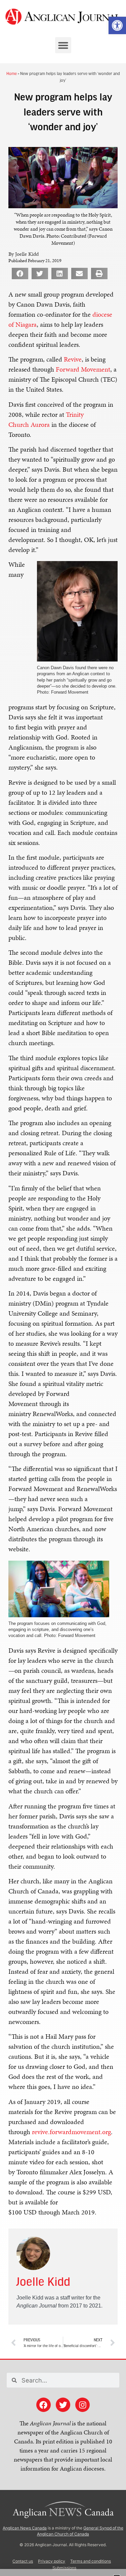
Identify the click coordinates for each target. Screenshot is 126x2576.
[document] (63, 1288)
